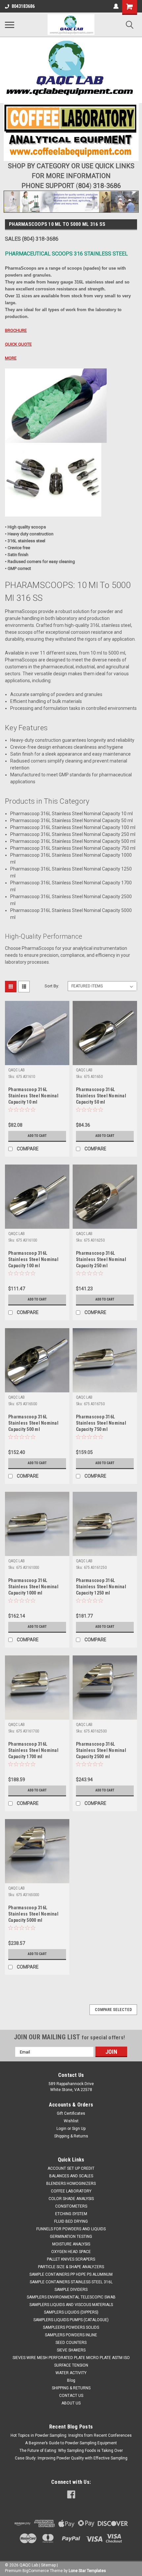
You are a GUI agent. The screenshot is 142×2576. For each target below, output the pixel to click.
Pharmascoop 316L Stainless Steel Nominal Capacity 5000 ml (33, 1914)
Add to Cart (37, 1136)
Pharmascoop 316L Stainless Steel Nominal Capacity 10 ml (33, 1096)
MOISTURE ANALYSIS (71, 2244)
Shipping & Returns (71, 2136)
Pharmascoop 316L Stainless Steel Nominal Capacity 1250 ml (101, 1587)
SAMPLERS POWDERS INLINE (71, 2335)
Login (61, 2129)
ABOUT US (71, 2403)
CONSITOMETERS (71, 2206)
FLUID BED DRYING (71, 2221)
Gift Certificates (71, 2113)
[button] (71, 70)
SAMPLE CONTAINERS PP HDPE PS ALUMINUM (71, 2274)
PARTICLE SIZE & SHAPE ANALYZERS (71, 2267)
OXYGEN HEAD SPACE (71, 2252)
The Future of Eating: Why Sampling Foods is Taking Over (71, 2451)
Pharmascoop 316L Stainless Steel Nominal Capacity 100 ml (33, 1259)
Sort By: (52, 986)
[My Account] (116, 6)
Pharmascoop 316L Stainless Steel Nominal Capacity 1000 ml (33, 1587)
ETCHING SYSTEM (71, 2214)
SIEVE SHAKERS (71, 2350)
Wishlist (71, 2121)
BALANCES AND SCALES (71, 2176)
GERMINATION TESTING (71, 2237)
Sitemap (48, 2565)
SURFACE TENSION (71, 2365)
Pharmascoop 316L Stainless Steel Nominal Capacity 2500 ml (101, 1750)
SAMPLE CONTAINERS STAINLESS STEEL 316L (71, 2282)
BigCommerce (36, 2571)
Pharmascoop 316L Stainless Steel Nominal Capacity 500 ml (33, 1423)
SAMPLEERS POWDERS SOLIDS (71, 2327)
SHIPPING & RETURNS (71, 2388)
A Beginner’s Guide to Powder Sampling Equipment (71, 2443)
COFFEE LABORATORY (71, 2191)
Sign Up (79, 2129)
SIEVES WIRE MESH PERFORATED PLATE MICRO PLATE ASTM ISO (71, 2358)
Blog (71, 2380)
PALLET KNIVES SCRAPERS (71, 2259)
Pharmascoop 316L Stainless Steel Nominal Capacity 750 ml (101, 1423)
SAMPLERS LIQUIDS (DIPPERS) (71, 2312)
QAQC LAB (17, 1070)
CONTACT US (71, 2396)
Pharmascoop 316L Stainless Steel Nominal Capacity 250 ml (101, 1259)
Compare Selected (113, 2010)
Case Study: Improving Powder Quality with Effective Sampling (71, 2458)
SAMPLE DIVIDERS (71, 2290)
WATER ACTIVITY (71, 2373)
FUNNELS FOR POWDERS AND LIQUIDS (71, 2229)
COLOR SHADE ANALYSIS (71, 2199)
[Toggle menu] (10, 25)
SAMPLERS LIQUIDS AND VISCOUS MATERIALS (71, 2305)
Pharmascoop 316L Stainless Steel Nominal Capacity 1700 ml (33, 1750)
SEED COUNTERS (71, 2343)
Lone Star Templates (87, 2571)
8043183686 (23, 6)
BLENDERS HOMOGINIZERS (71, 2184)
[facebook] (71, 2495)
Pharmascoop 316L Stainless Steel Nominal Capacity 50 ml (101, 1096)
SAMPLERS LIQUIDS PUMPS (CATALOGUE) (71, 2320)
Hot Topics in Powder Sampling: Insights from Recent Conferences (71, 2435)
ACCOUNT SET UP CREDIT (71, 2168)
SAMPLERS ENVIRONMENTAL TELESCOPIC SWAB (71, 2297)
